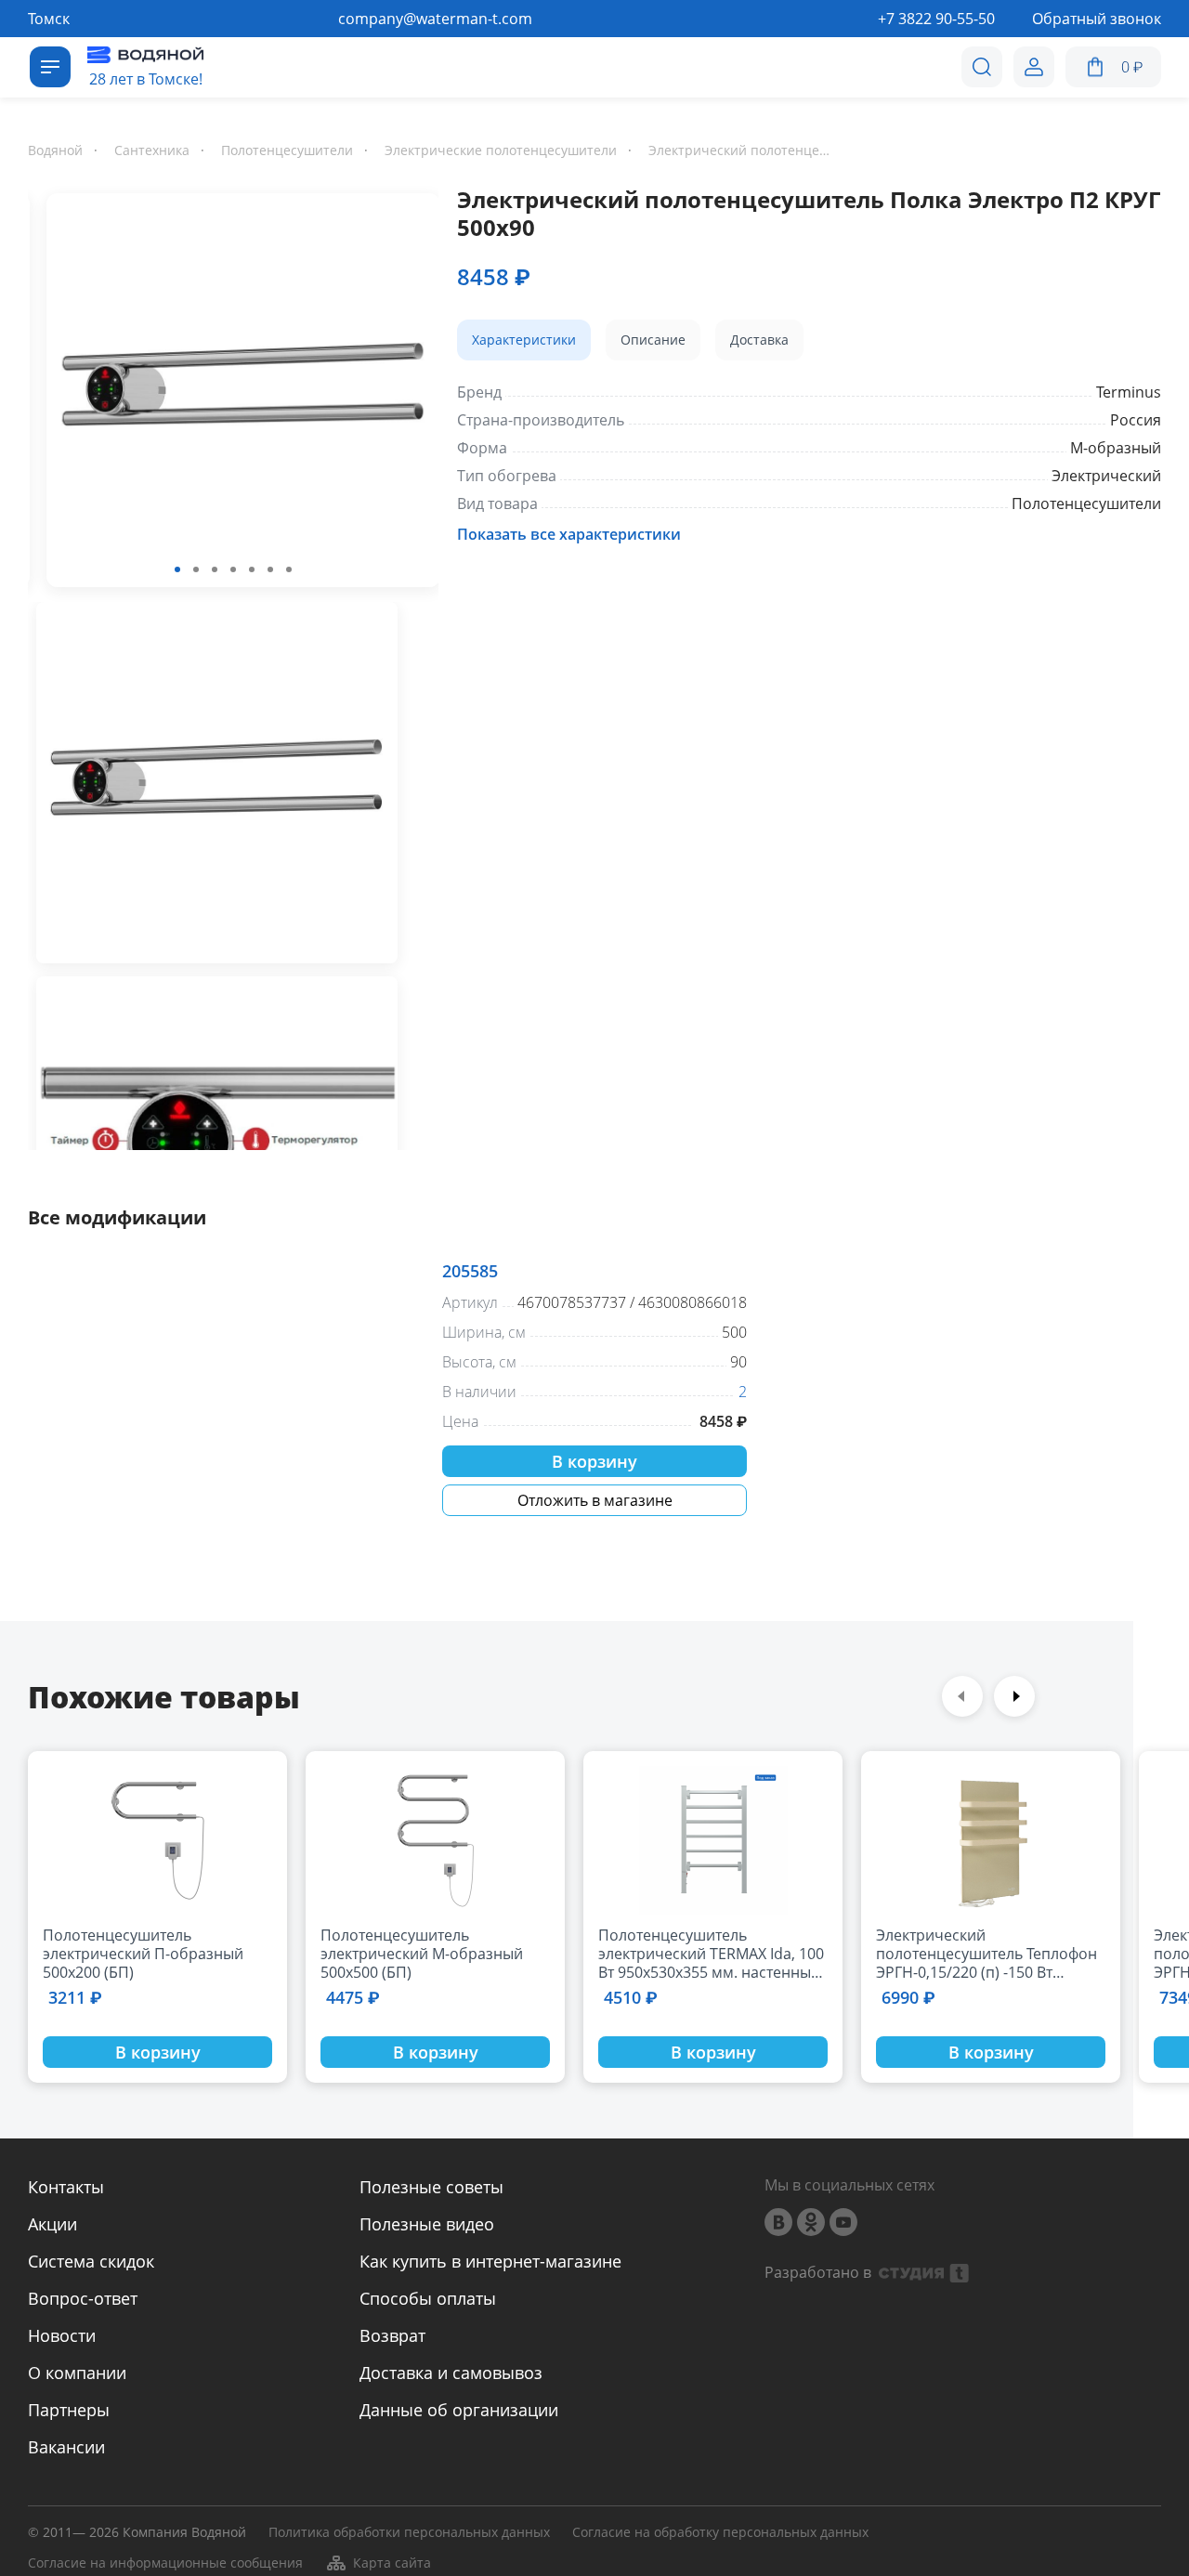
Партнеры (69, 2410)
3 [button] (215, 569)
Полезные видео (427, 2224)
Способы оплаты (428, 2298)
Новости (62, 2335)
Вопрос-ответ (83, 2298)
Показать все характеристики (569, 534)
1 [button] (177, 569)
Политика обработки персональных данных (409, 2533)
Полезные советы (431, 2187)
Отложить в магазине (595, 1500)
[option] (233, 394)
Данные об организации (459, 2410)
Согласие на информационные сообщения (165, 2563)
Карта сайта (392, 2563)
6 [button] (270, 569)
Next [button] (1014, 1696)
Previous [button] (962, 1696)
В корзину (594, 1461)
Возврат (392, 2335)
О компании (77, 2373)
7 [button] (289, 569)
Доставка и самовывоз (451, 2373)
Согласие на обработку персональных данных (720, 2533)
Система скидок (91, 2261)
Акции (52, 2224)
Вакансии (66, 2447)
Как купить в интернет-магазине (490, 2261)
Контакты (66, 2187)
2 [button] (196, 569)
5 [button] (252, 569)
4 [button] (233, 569)
